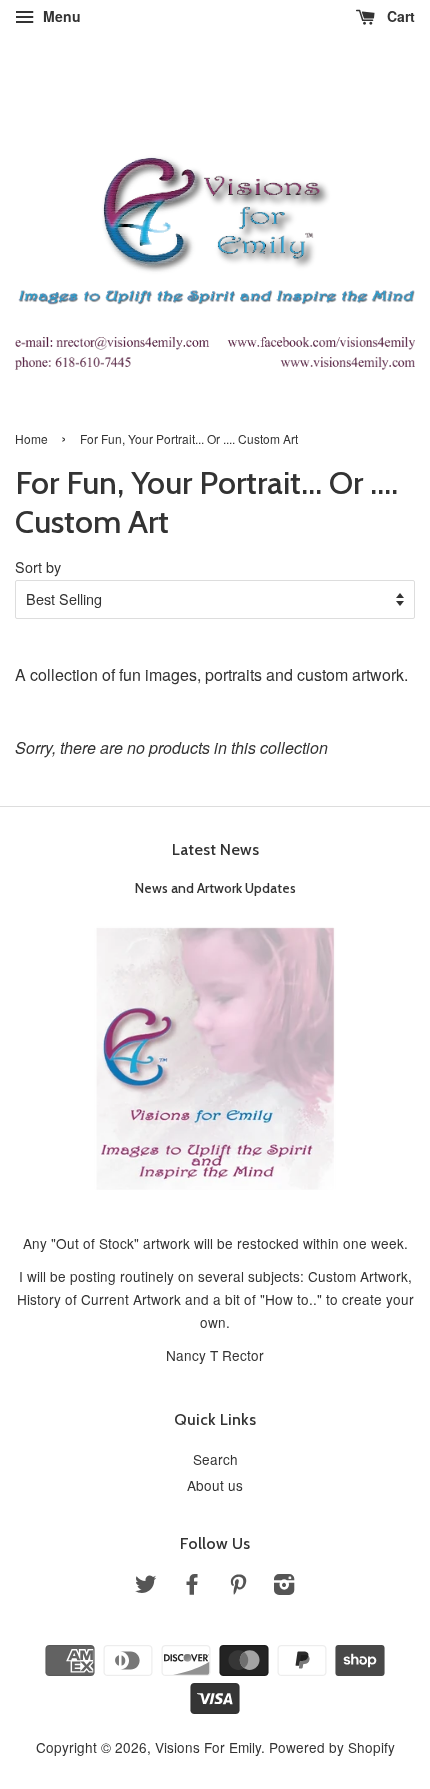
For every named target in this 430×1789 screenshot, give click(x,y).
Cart (399, 16)
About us (215, 1485)
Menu (60, 16)
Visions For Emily (208, 1747)
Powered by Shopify (332, 1747)
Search (215, 1459)
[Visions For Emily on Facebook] (192, 1587)
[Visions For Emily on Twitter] (146, 1587)
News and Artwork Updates (215, 888)
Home (31, 438)
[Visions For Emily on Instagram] (284, 1587)
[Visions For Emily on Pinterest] (238, 1587)
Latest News (215, 849)
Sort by (38, 566)
